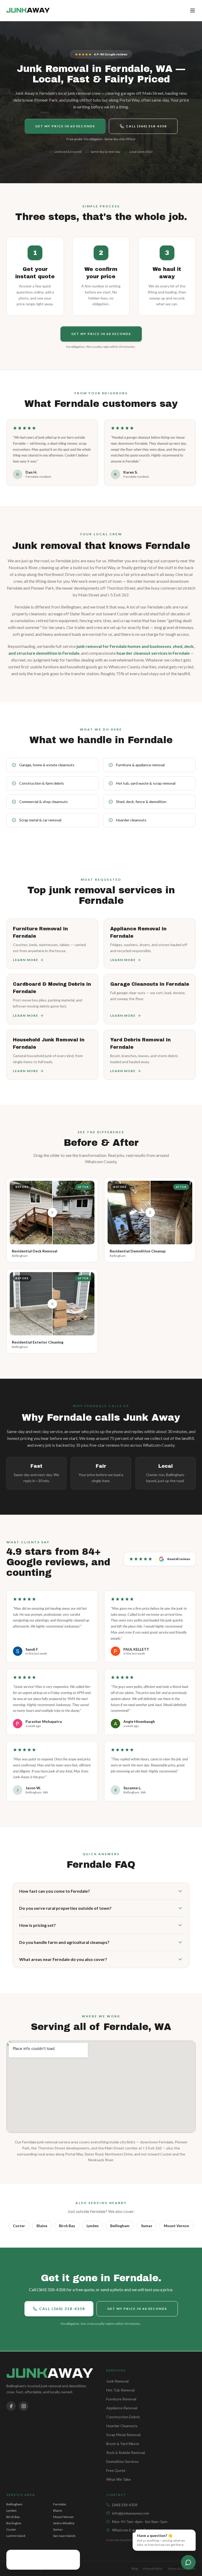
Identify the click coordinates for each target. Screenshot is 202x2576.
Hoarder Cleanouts (122, 2426)
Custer (19, 2226)
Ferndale (60, 2504)
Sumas (147, 2226)
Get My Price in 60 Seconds (65, 126)
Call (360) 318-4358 (146, 126)
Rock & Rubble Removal (126, 2452)
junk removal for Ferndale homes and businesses (124, 646)
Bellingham (120, 2226)
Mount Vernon (176, 2226)
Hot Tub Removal (120, 2390)
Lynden (93, 2226)
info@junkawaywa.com (131, 2513)
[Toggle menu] (193, 11)
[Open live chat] (188, 2562)
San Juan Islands (64, 2536)
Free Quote (116, 2470)
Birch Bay (67, 2226)
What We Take (118, 2479)
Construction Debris (123, 2417)
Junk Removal (117, 2381)
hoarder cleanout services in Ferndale (153, 653)
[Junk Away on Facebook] (11, 2406)
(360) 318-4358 (125, 2505)
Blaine (42, 2226)
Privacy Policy (153, 2569)
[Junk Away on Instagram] (24, 2406)
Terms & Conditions (182, 2569)
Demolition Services (123, 2461)
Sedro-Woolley (64, 2523)
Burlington (14, 2523)
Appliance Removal (122, 2408)
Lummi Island (16, 2536)
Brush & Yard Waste (123, 2444)
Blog (135, 2569)
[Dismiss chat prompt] (133, 2530)
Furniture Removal (121, 2399)
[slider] (52, 1213)
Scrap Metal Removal (123, 2435)
